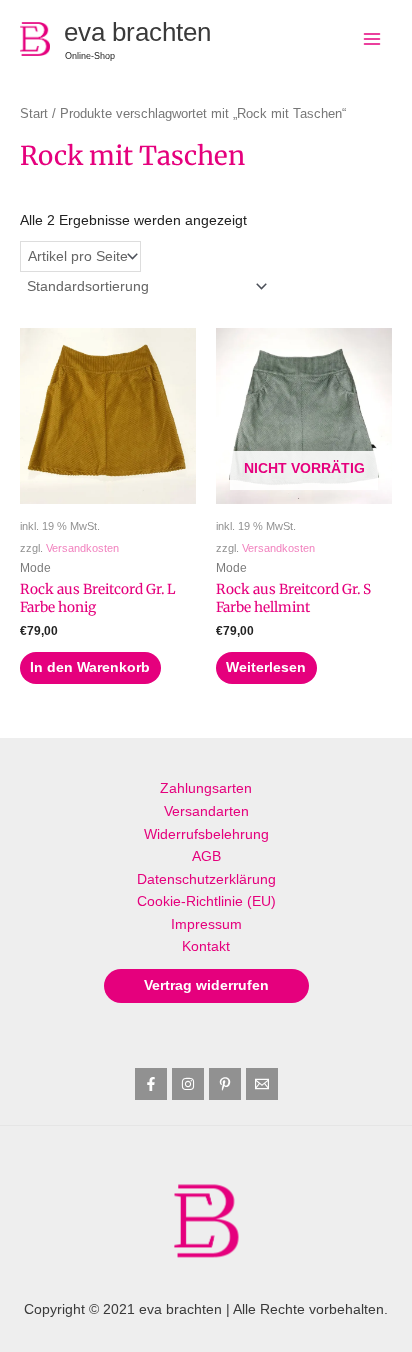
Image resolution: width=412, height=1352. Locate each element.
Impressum (206, 924)
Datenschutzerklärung (206, 879)
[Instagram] (188, 1084)
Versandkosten (82, 548)
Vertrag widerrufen (206, 985)
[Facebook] (151, 1084)
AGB (206, 856)
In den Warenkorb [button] (90, 667)
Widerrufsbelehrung (206, 834)
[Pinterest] (225, 1084)
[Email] (262, 1084)
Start (34, 114)
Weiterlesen (266, 667)
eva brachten (137, 32)
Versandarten (206, 811)
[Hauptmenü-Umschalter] (372, 38)
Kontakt (206, 946)
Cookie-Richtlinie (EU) (206, 901)
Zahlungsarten (206, 788)
